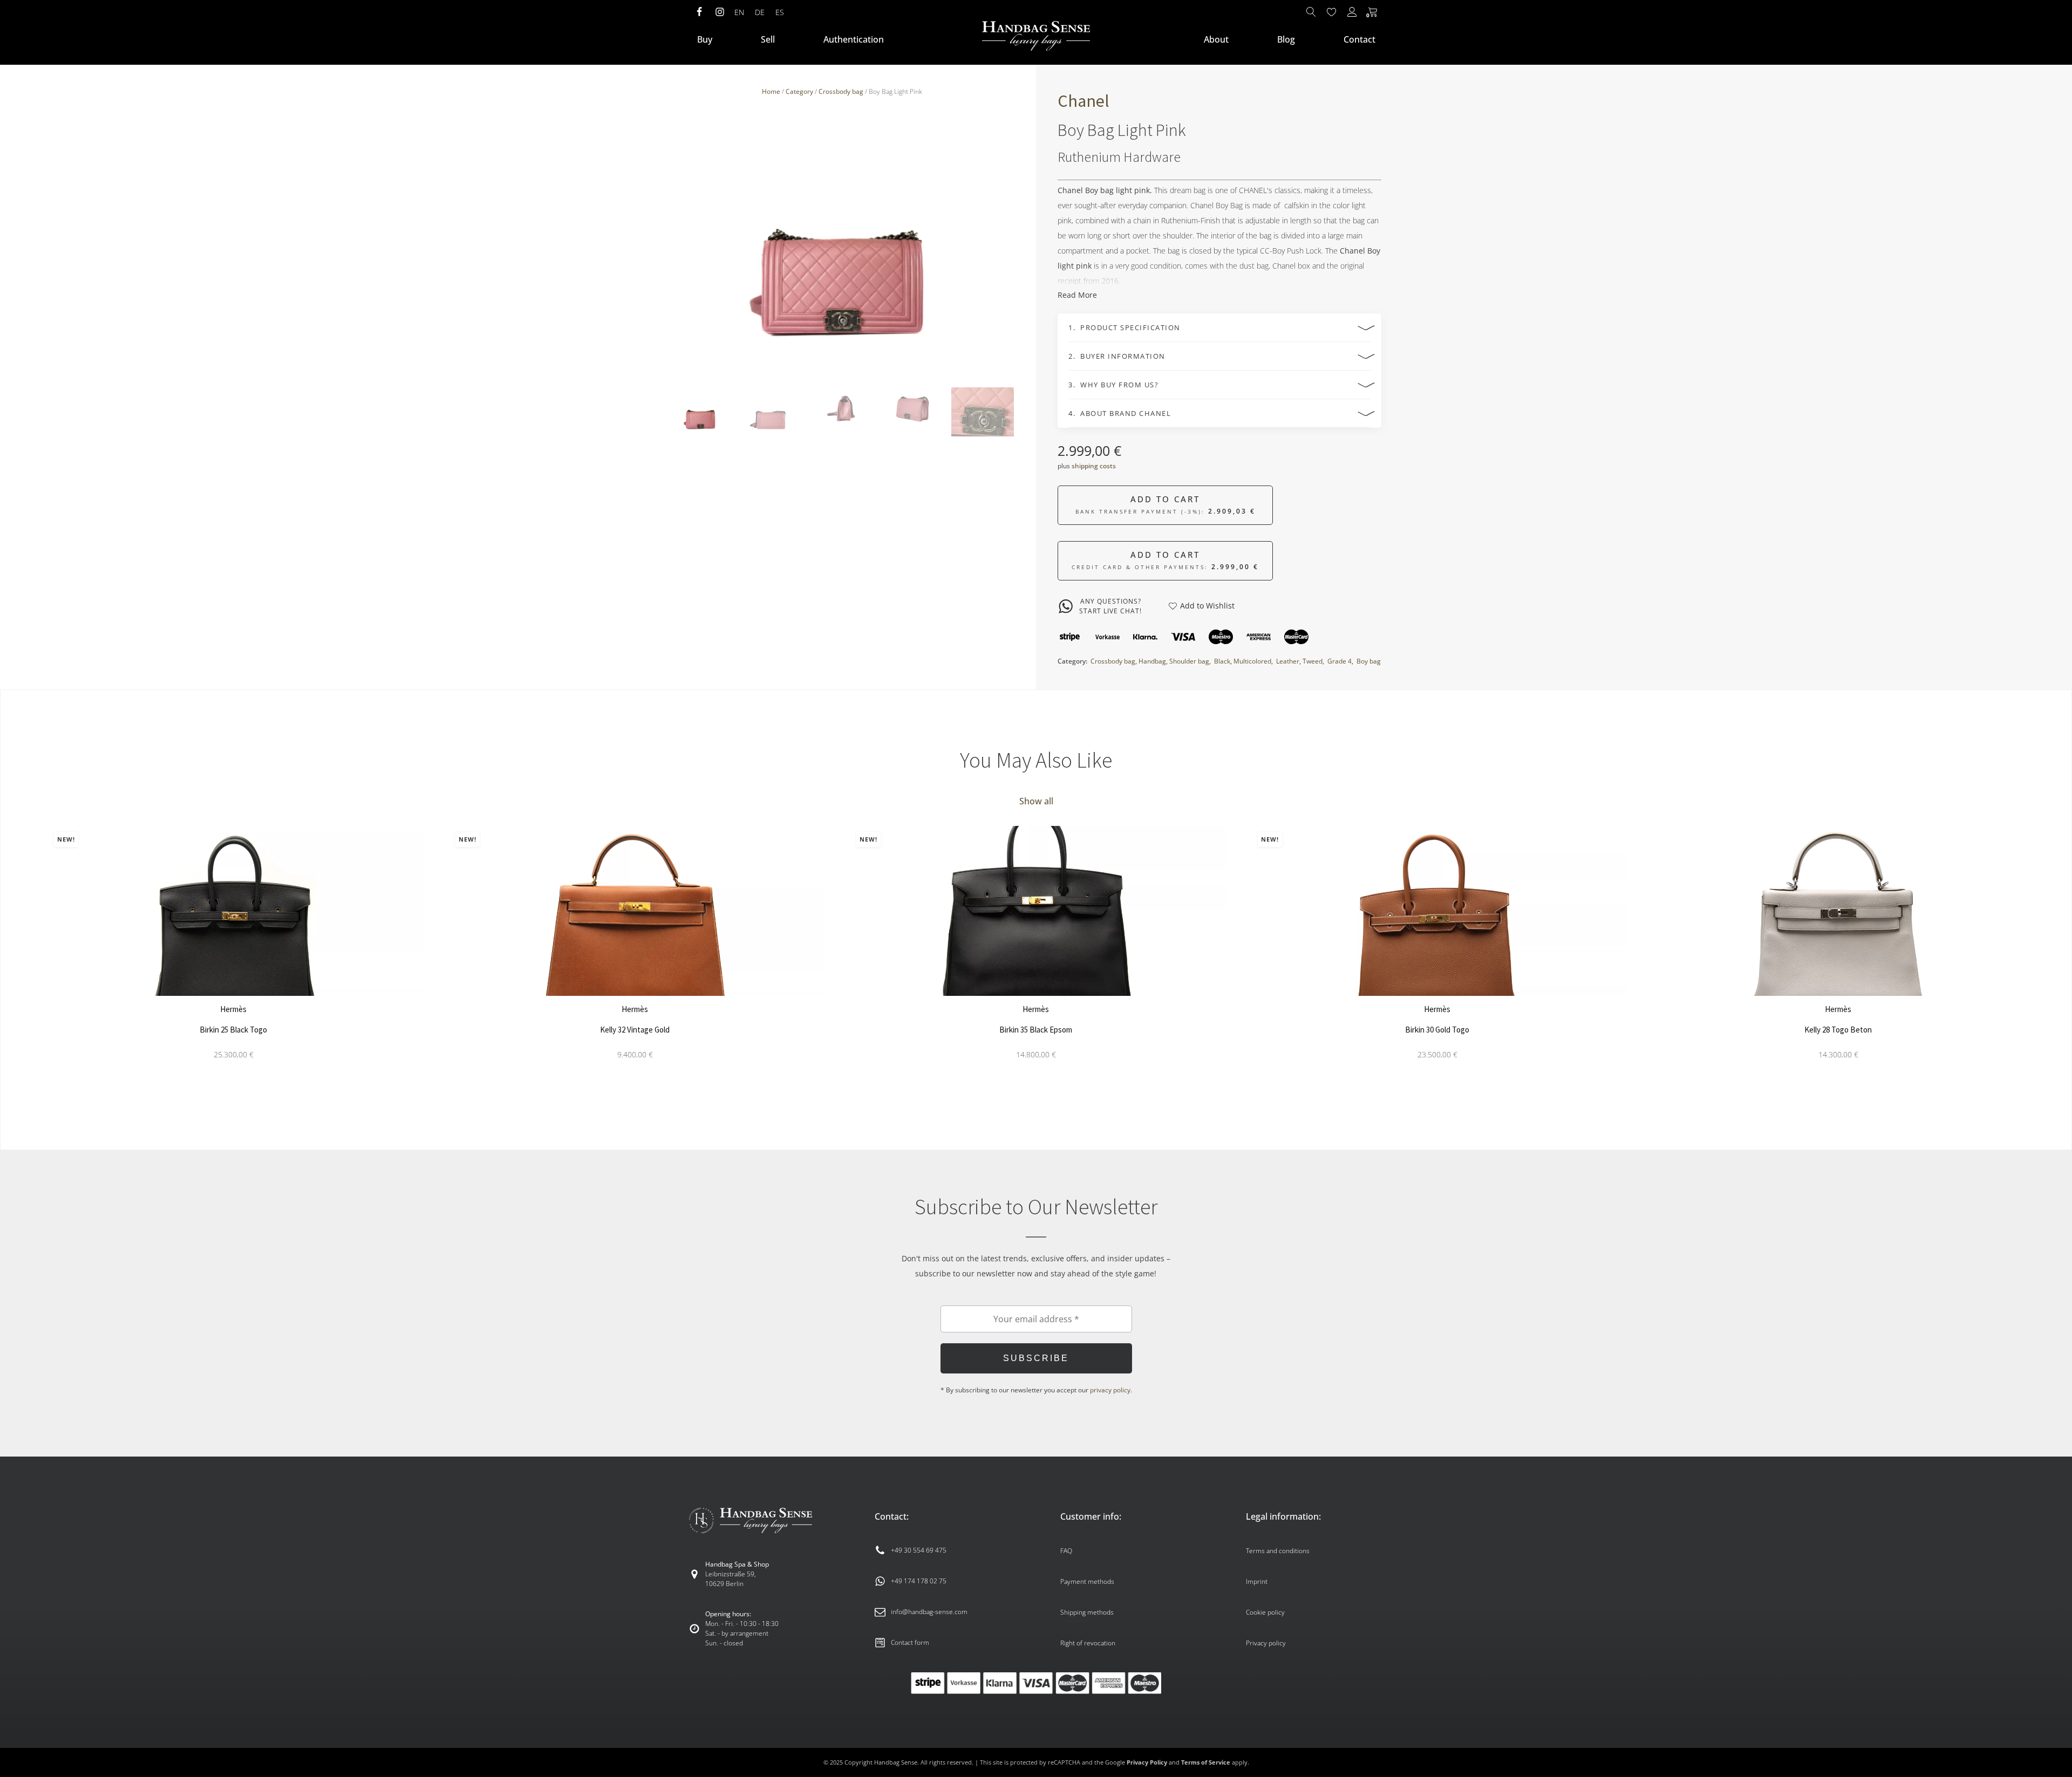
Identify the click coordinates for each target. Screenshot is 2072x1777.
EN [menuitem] (739, 12)
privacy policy (1110, 1390)
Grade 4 (1340, 661)
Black (1222, 661)
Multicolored (1252, 661)
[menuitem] (739, 12)
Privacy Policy (1147, 1762)
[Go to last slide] (30, 961)
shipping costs (1094, 466)
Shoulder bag (1189, 661)
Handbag (1152, 661)
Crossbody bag (841, 91)
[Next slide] (1007, 243)
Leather (1288, 661)
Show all (1036, 801)
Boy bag (1369, 661)
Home (771, 91)
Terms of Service (1206, 1762)
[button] (700, 412)
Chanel (1083, 101)
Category (799, 91)
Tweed (1313, 661)
